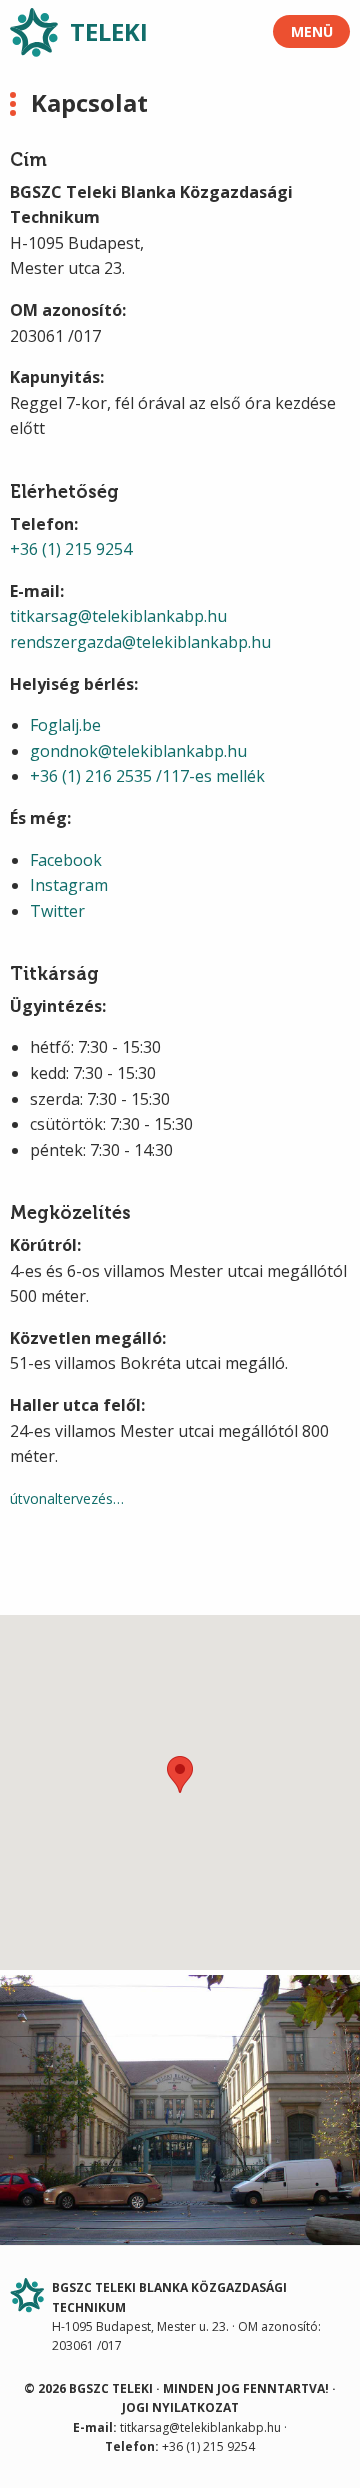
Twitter (57, 911)
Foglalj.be (65, 725)
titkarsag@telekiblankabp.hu (118, 616)
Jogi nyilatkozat (180, 2407)
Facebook (66, 860)
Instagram (69, 885)
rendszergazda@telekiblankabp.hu (140, 642)
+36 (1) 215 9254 (71, 549)
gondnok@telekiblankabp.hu (138, 751)
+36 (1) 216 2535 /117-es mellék (147, 776)
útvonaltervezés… (67, 1498)
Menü (312, 31)
